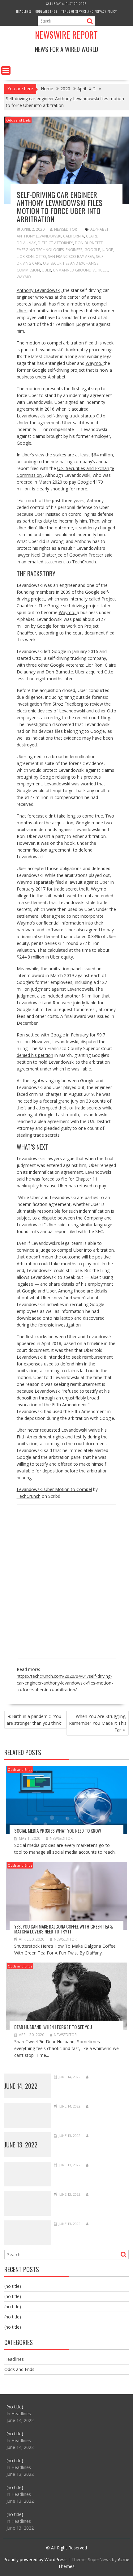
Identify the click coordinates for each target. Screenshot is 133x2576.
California (74, 236)
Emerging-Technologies (40, 250)
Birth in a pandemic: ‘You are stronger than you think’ (34, 1720)
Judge (107, 250)
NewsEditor (66, 229)
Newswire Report (66, 35)
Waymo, (95, 363)
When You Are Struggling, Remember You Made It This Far (98, 1723)
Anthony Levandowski (39, 236)
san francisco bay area (71, 256)
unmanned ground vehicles (81, 270)
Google (92, 250)
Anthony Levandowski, (40, 290)
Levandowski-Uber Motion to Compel (54, 1489)
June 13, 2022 (21, 2145)
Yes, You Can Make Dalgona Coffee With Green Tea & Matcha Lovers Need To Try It (64, 1929)
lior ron (25, 256)
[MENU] (6, 70)
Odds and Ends (46, 11)
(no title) (13, 2286)
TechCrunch (29, 1496)
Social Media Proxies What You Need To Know (58, 1831)
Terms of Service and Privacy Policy (89, 11)
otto (41, 256)
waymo (24, 277)
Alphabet (99, 229)
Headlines (24, 11)
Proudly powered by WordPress (35, 2559)
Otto (101, 416)
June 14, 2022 (21, 2086)
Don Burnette (89, 243)
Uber (46, 270)
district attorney (55, 243)
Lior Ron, (95, 665)
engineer (74, 250)
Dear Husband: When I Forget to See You (53, 2027)
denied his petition (35, 1055)
